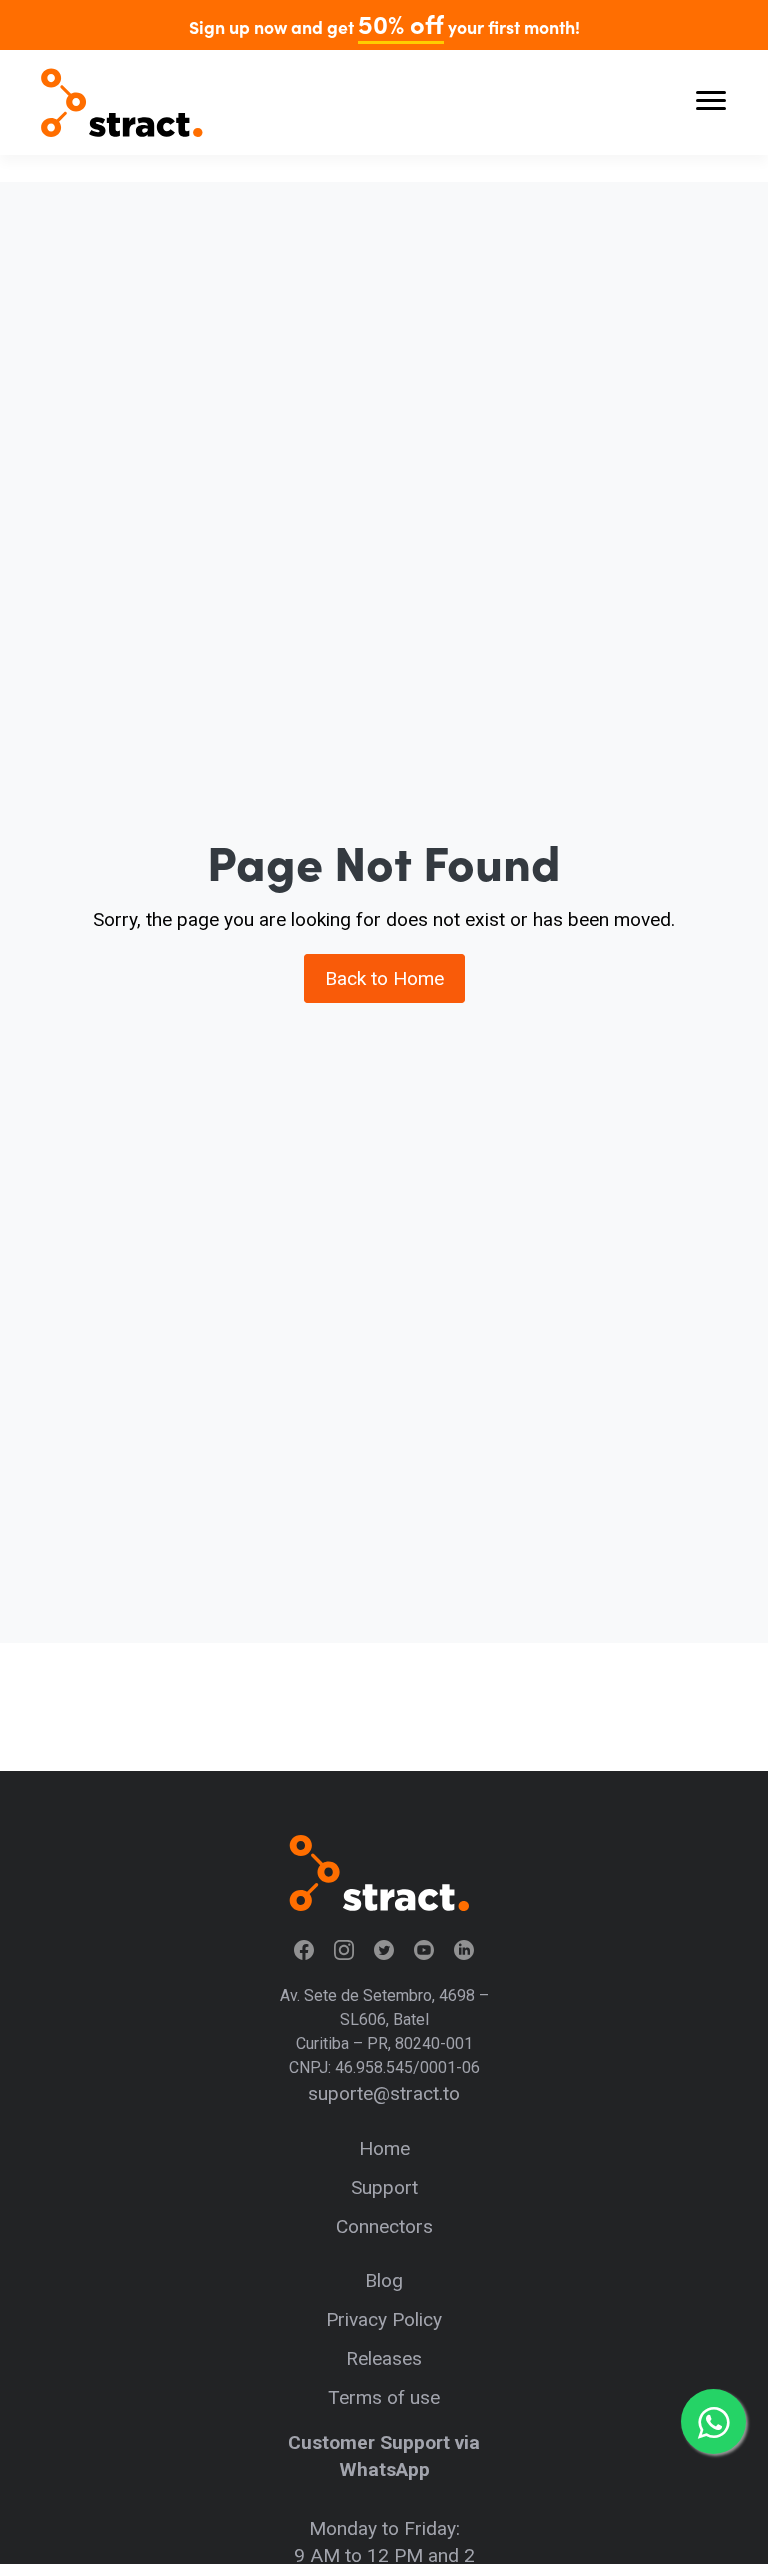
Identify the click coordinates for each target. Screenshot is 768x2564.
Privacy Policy (384, 2319)
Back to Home (384, 978)
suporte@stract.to (384, 2093)
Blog (384, 2280)
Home (384, 2148)
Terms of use (384, 2397)
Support (384, 2187)
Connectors (384, 2226)
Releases (384, 2358)
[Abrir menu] (711, 102)
